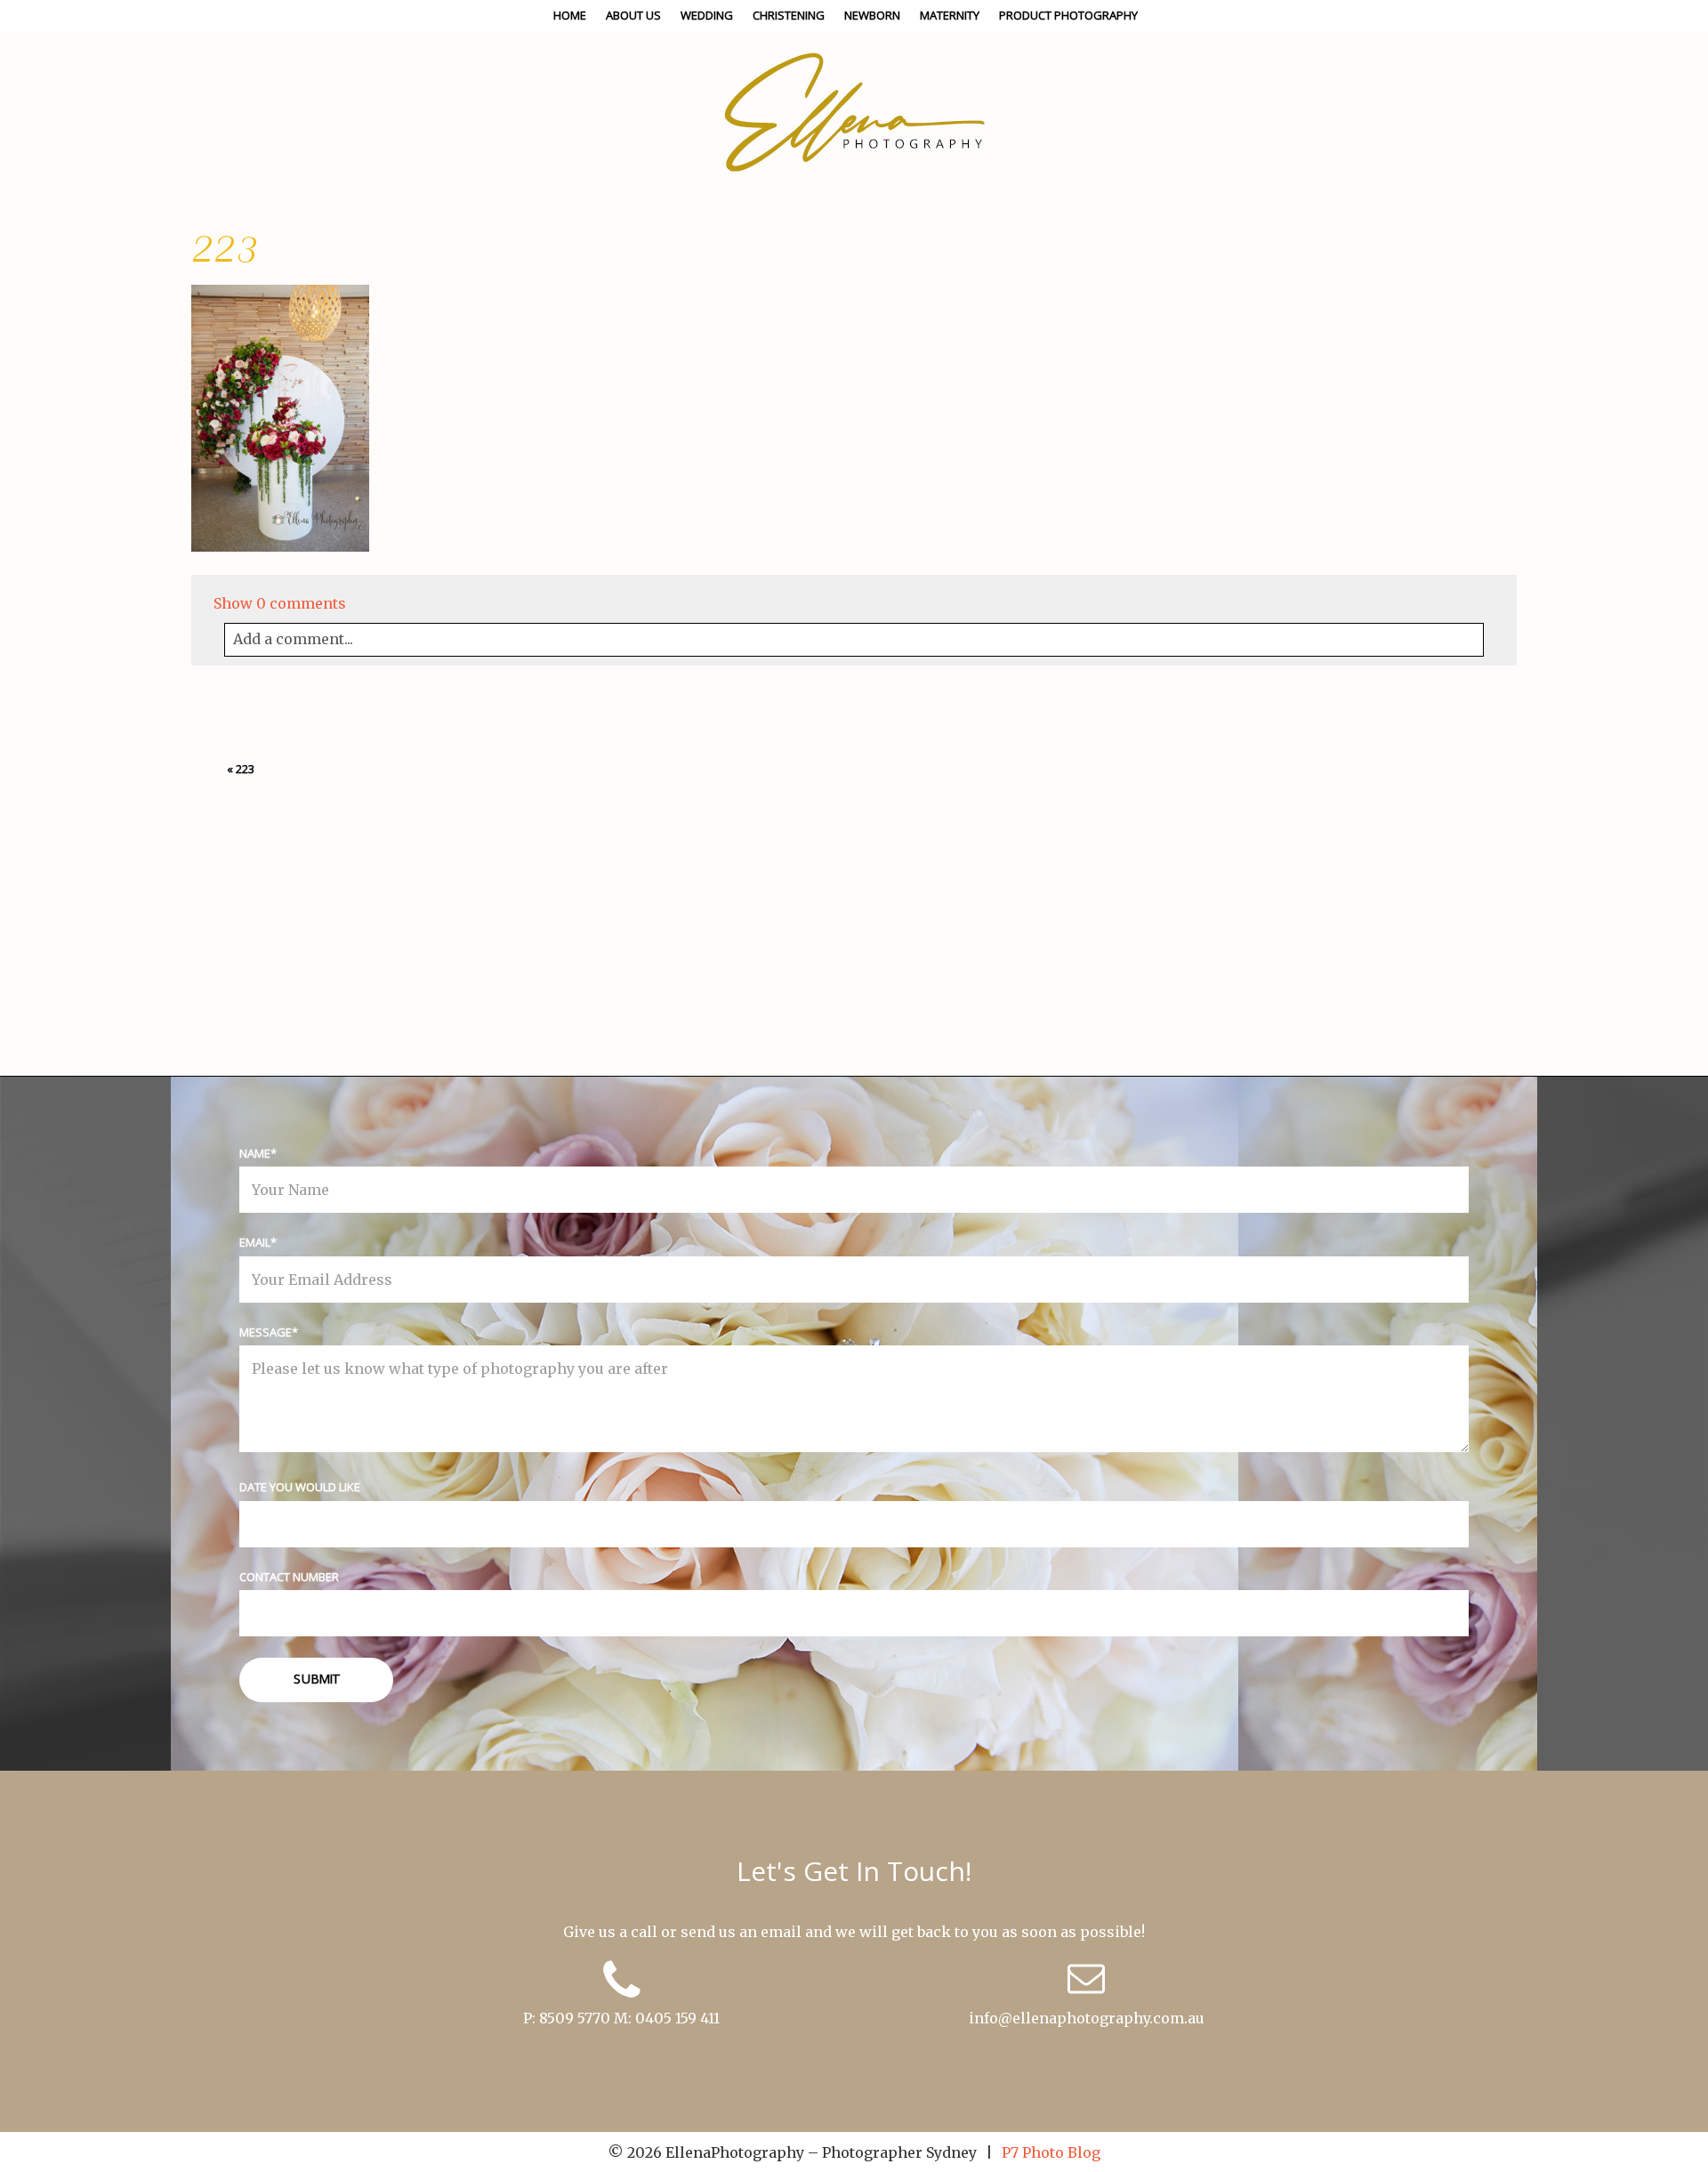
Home (570, 15)
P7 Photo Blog (1051, 2152)
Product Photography (1068, 15)
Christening (789, 15)
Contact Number (289, 1577)
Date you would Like (300, 1487)
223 (245, 769)
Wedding (707, 15)
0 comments (280, 603)
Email (255, 1242)
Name (255, 1153)
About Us (633, 15)
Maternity (950, 15)
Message (266, 1332)
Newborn (872, 15)
